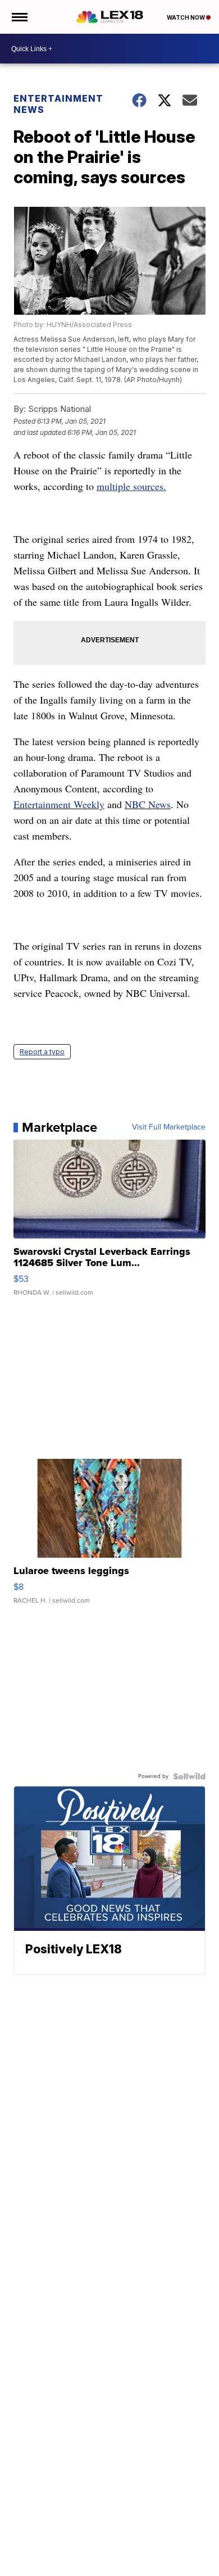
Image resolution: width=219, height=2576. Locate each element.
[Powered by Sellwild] (189, 1776)
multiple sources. (131, 486)
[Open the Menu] (19, 17)
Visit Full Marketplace (169, 1127)
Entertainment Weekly (59, 804)
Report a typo (42, 1052)
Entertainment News (58, 104)
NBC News (148, 804)
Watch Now (186, 17)
